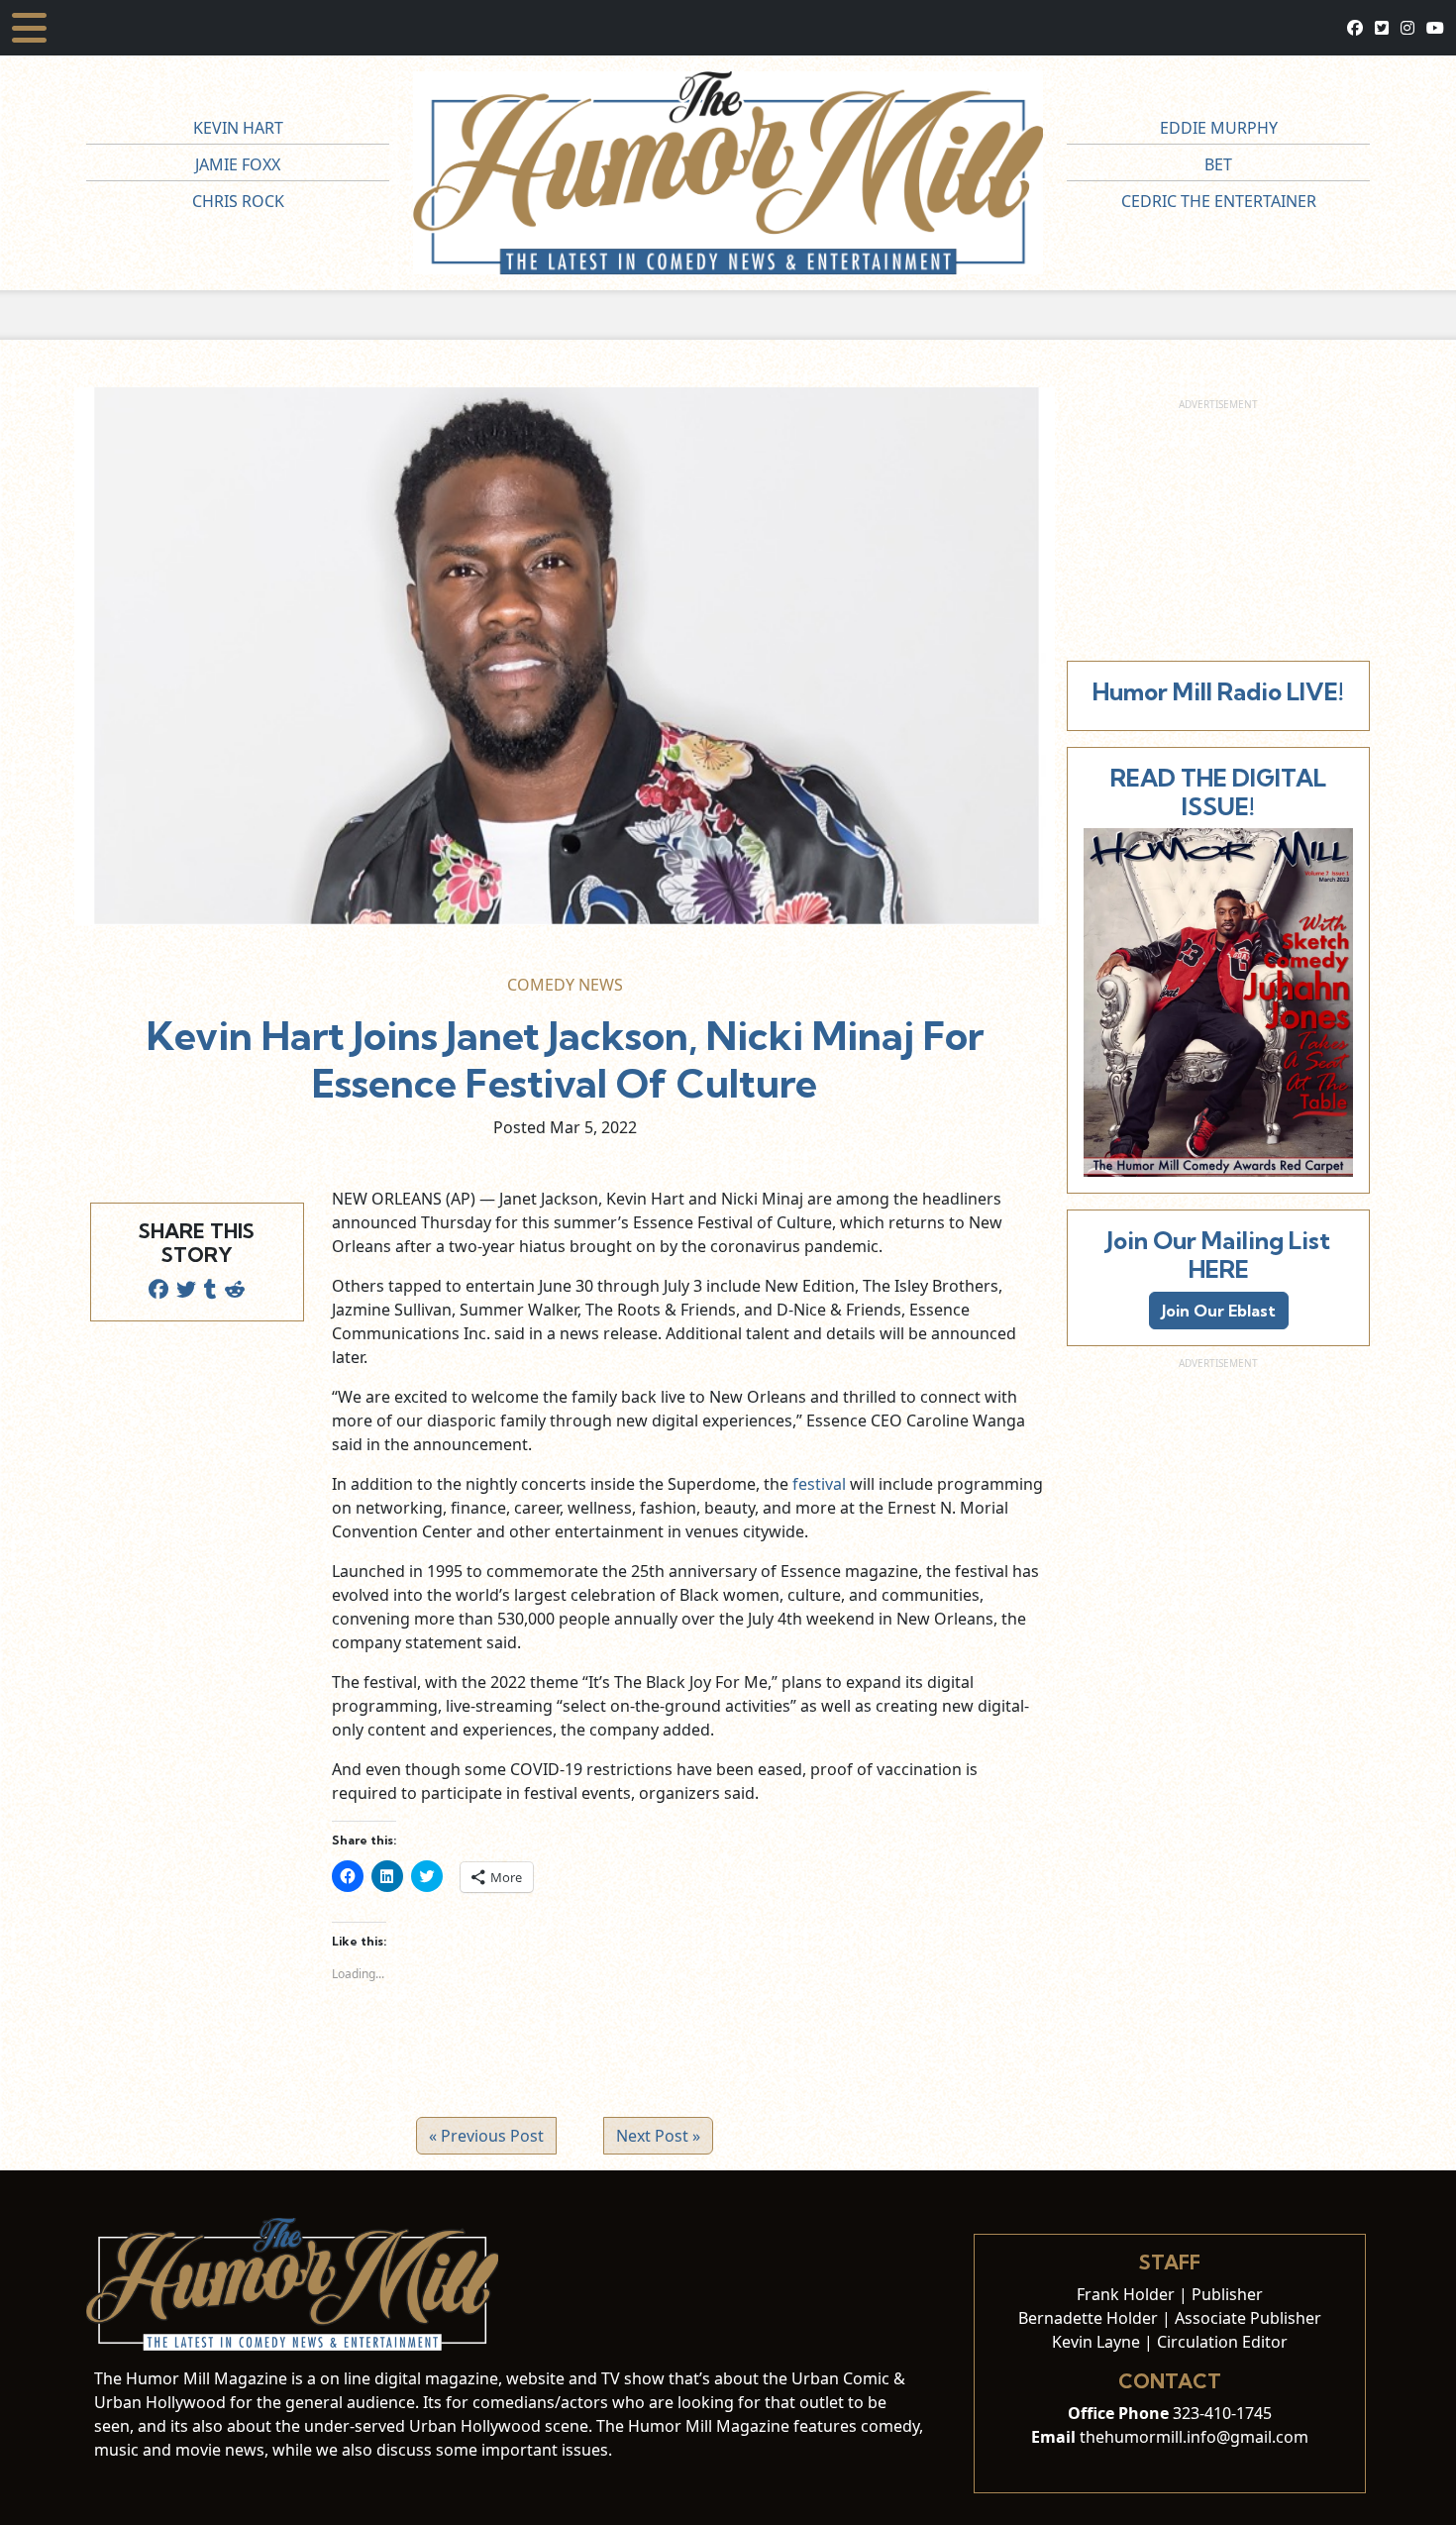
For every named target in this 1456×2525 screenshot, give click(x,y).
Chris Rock (238, 201)
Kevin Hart (238, 128)
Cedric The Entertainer (1219, 201)
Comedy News (565, 985)
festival (821, 1484)
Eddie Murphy (1219, 128)
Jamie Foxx (238, 164)
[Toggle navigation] (29, 28)
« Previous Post (486, 2136)
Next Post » (658, 2136)
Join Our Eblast (1219, 1311)
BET (1218, 164)
